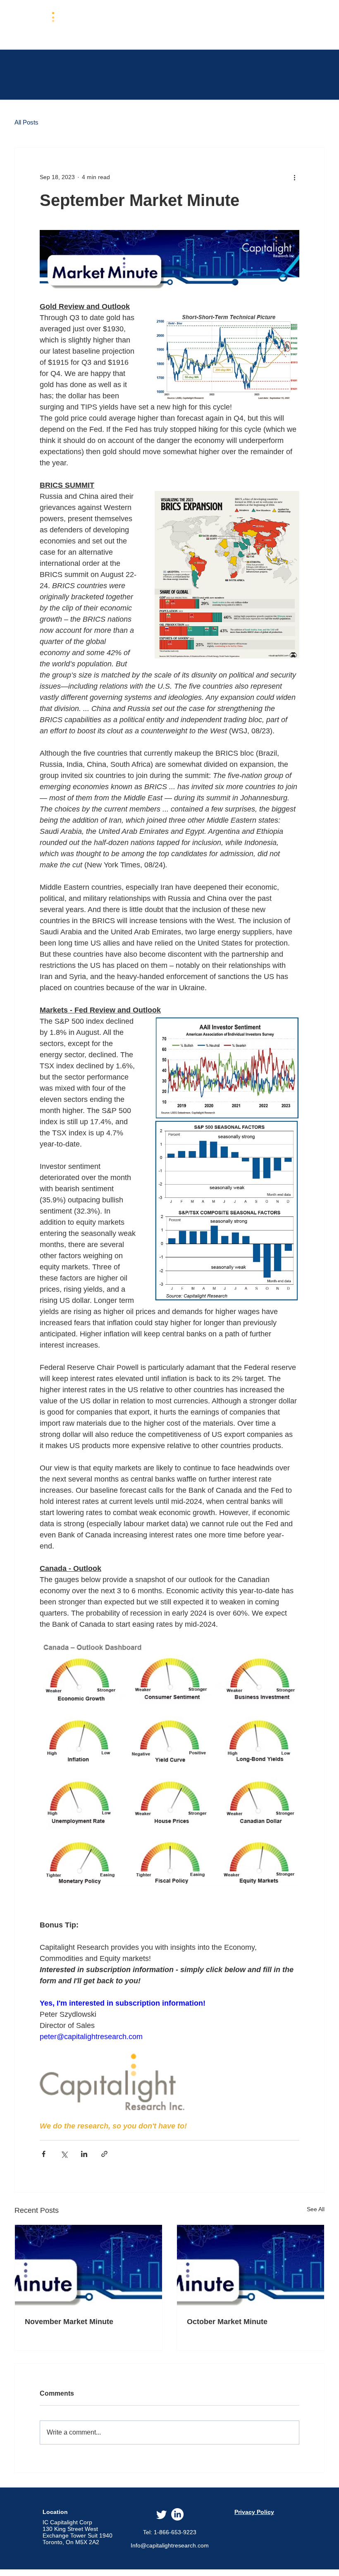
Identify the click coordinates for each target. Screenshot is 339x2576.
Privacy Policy (254, 2512)
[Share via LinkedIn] (84, 2154)
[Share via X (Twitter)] (64, 2154)
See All (316, 2209)
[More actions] (294, 177)
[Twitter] (162, 2514)
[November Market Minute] (88, 2266)
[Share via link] (104, 2154)
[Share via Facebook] (44, 2154)
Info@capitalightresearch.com (170, 2545)
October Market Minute (227, 2322)
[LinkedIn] (177, 2514)
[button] (168, 24)
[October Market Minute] (251, 2266)
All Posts (26, 122)
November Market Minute (69, 2322)
